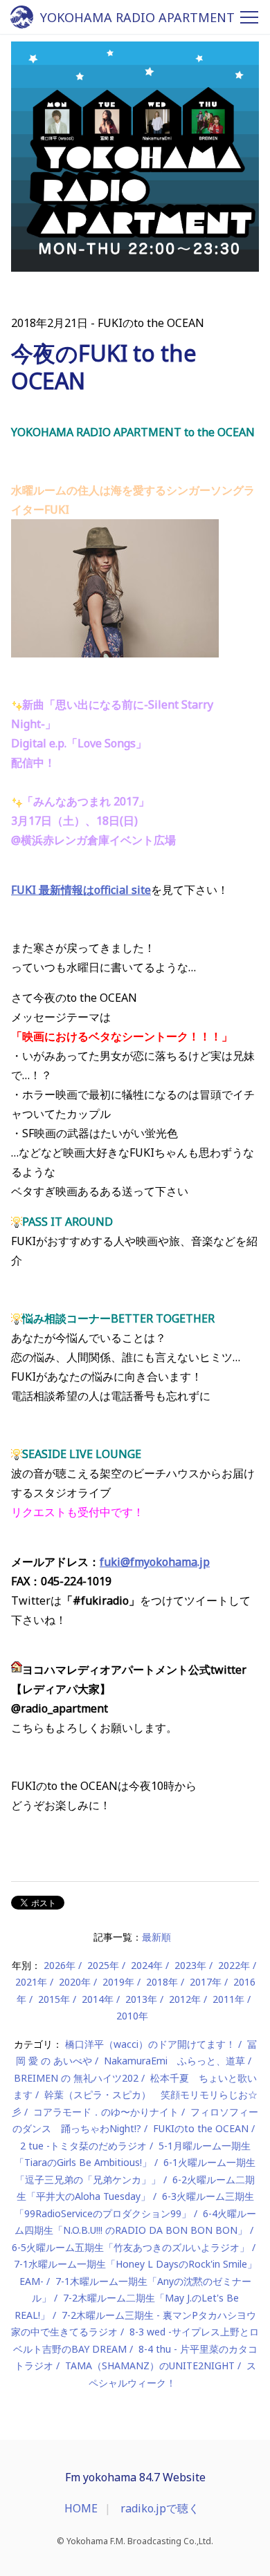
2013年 (141, 1999)
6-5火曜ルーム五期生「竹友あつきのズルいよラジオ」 (130, 2247)
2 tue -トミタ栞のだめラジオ (83, 2146)
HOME (81, 2508)
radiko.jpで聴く (160, 2508)
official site (123, 890)
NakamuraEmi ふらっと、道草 (174, 2061)
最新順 (156, 1937)
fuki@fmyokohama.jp (155, 1562)
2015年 (54, 1999)
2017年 (206, 1982)
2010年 (132, 2016)
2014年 (98, 1999)
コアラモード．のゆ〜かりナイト (106, 2112)
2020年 (75, 1982)
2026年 (60, 1965)
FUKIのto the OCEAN (201, 2128)
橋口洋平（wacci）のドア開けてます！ (150, 2044)
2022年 (234, 1965)
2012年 (185, 1999)
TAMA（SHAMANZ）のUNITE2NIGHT (150, 2365)
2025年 (103, 1965)
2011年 (228, 1999)
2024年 (147, 1965)
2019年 (118, 1982)
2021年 (31, 1982)
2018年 (162, 1982)
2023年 (190, 1965)
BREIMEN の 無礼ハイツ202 (76, 2078)
